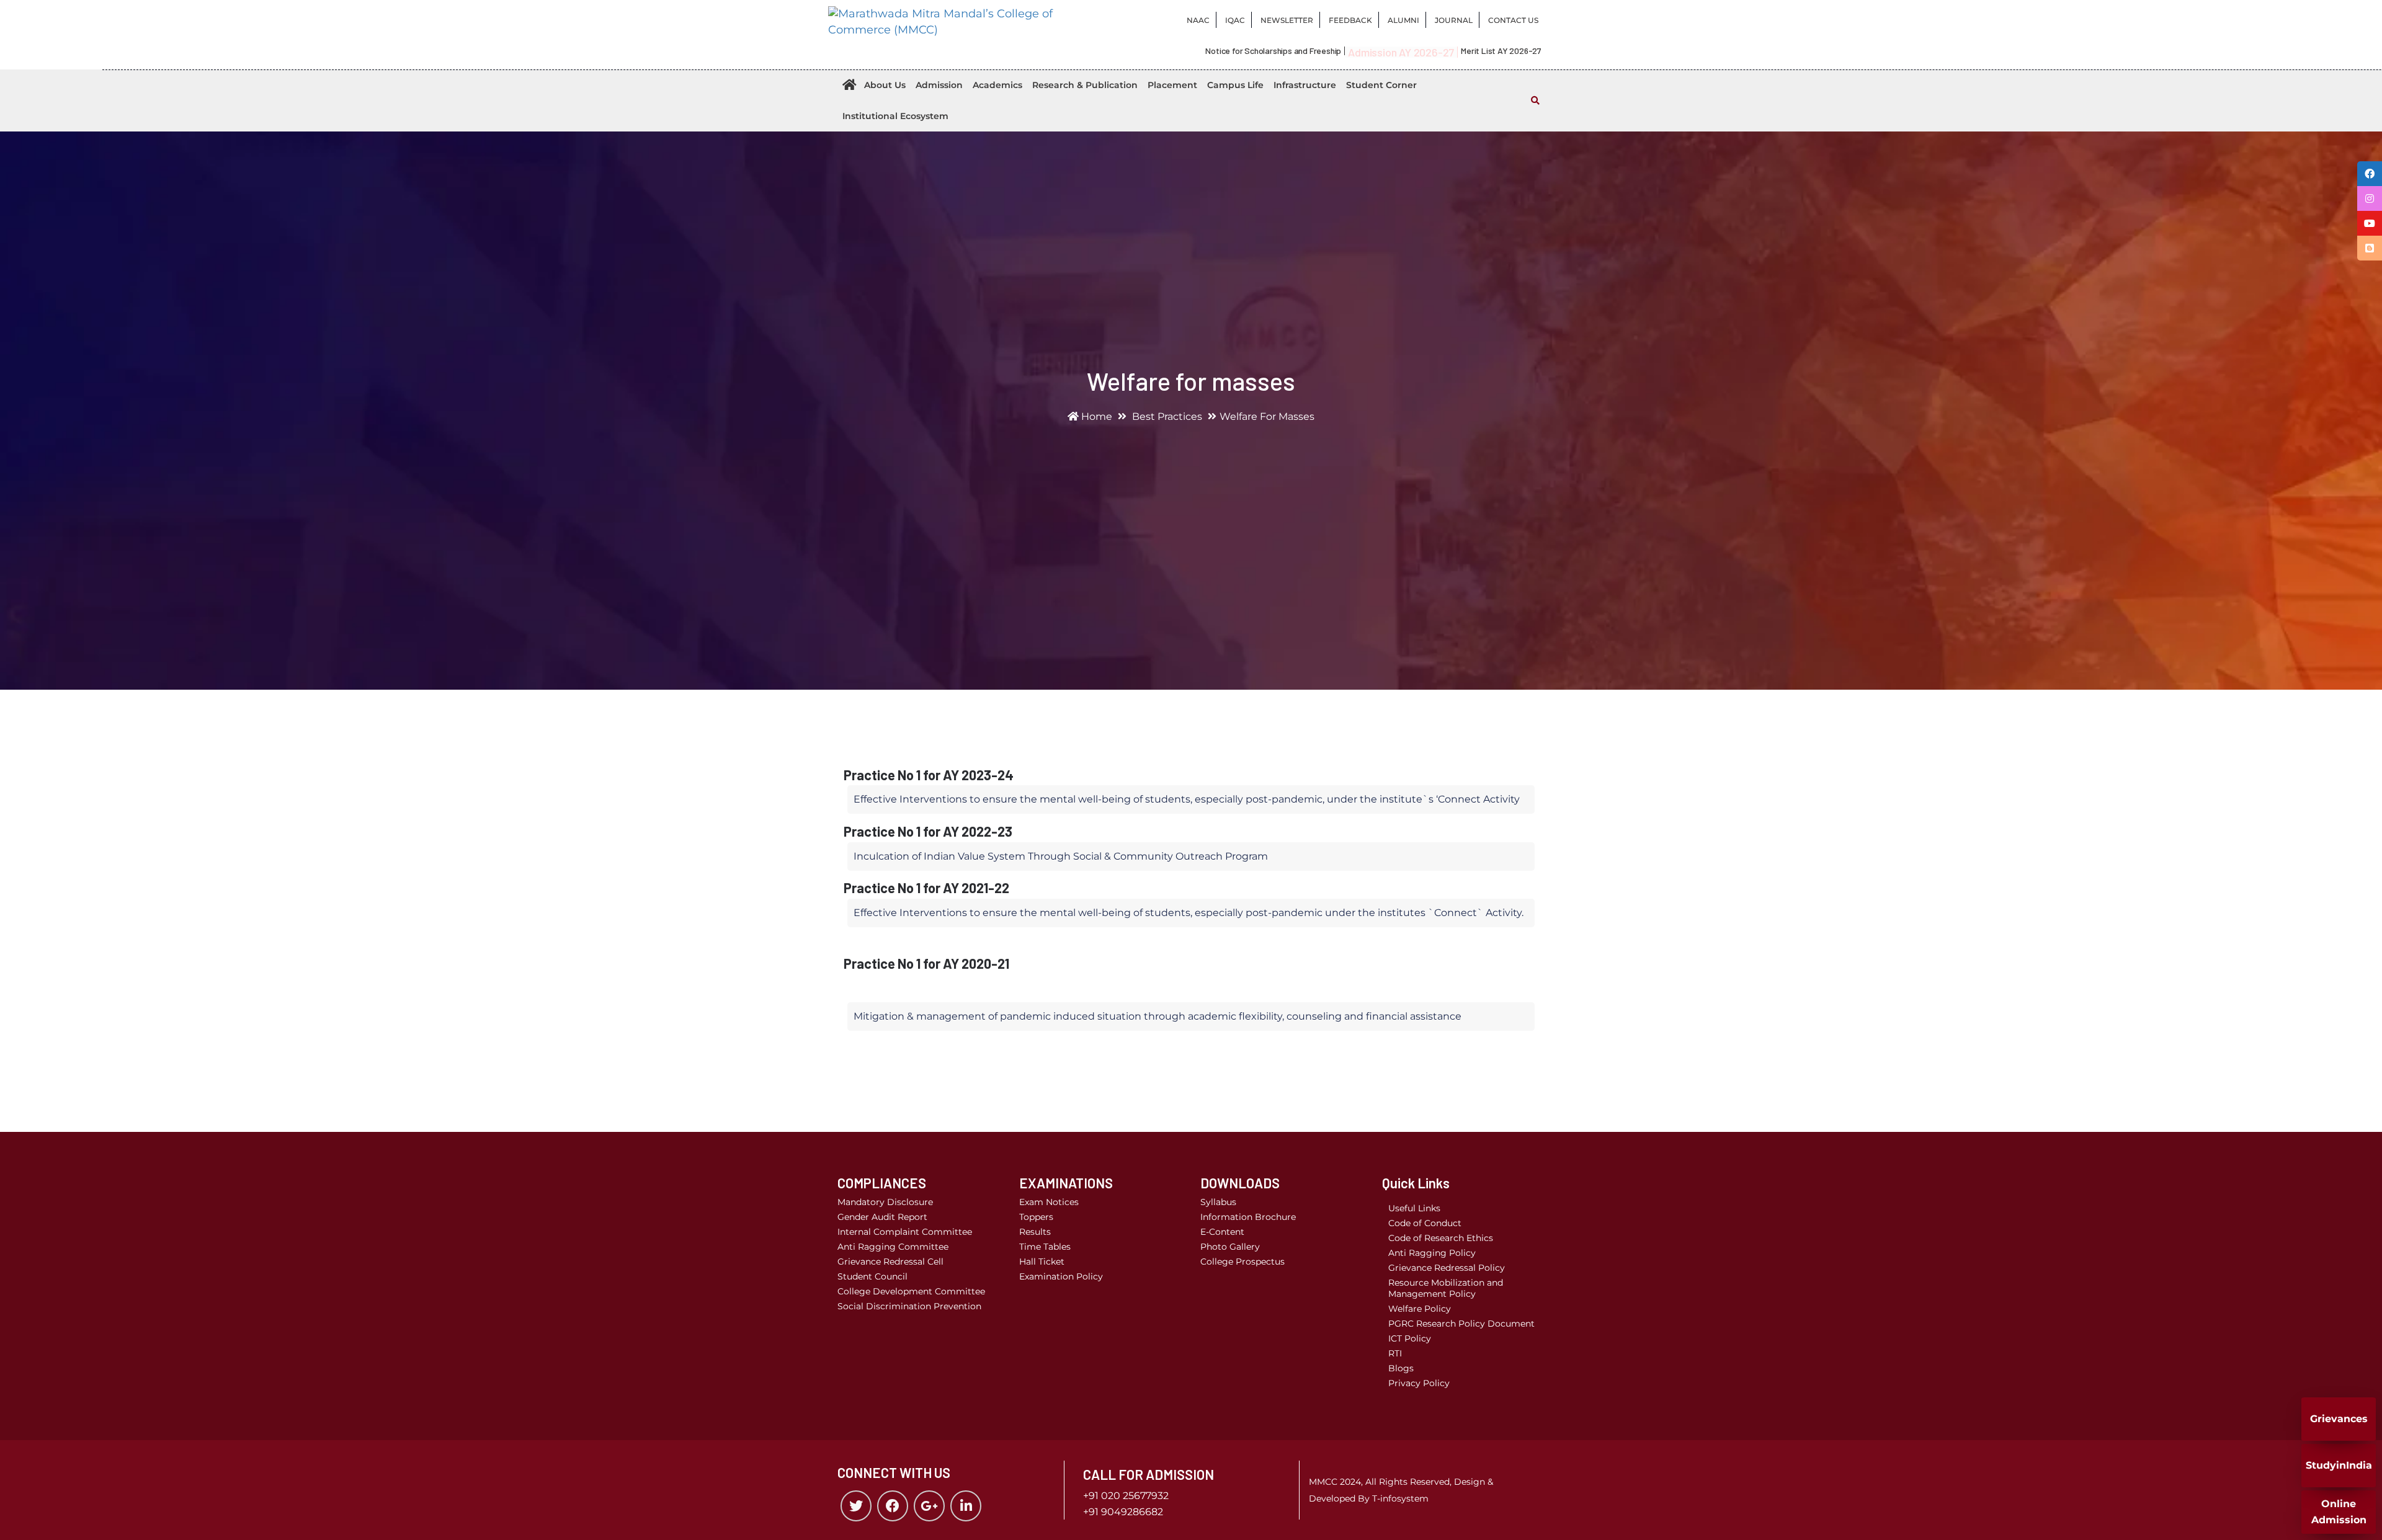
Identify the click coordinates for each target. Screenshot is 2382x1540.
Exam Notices (1049, 1202)
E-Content (1222, 1232)
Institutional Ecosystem (895, 116)
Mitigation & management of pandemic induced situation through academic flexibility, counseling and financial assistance (1158, 1016)
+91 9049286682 (1123, 1512)
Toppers (1036, 1217)
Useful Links (1414, 1208)
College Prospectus (1242, 1262)
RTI (1395, 1353)
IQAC (1235, 20)
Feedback (1350, 20)
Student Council (872, 1276)
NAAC (1198, 20)
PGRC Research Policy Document (1461, 1324)
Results (1035, 1232)
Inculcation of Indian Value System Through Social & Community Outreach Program (1061, 856)
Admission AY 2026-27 (1401, 52)
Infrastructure (1305, 85)
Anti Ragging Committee (893, 1247)
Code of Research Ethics (1441, 1238)
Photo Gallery (1230, 1247)
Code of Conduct (1425, 1223)
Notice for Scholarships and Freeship (1273, 51)
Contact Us (1513, 20)
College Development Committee (911, 1291)
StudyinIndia (2339, 1465)
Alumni (1403, 20)
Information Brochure (1248, 1217)
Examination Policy (1061, 1276)
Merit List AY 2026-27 (1501, 51)
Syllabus (1218, 1202)
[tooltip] (2370, 174)
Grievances (2339, 1419)
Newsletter (1287, 20)
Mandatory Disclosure (885, 1202)
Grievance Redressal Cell (890, 1262)
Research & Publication (1085, 85)
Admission (939, 85)
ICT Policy (1410, 1338)
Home (1095, 416)
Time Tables (1045, 1247)
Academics (997, 85)
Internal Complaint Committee (905, 1232)
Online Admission (2339, 1512)
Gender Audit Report (882, 1217)
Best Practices (1167, 416)
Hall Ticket (1042, 1262)
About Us (885, 85)
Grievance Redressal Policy (1447, 1268)
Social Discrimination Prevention (909, 1306)
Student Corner (1381, 85)
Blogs (1401, 1368)
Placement (1172, 85)
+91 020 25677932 (1126, 1496)
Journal (1454, 20)
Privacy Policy (1419, 1383)
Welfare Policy (1420, 1309)
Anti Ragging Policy (1432, 1253)
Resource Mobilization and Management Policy (1446, 1288)
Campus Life (1235, 85)
